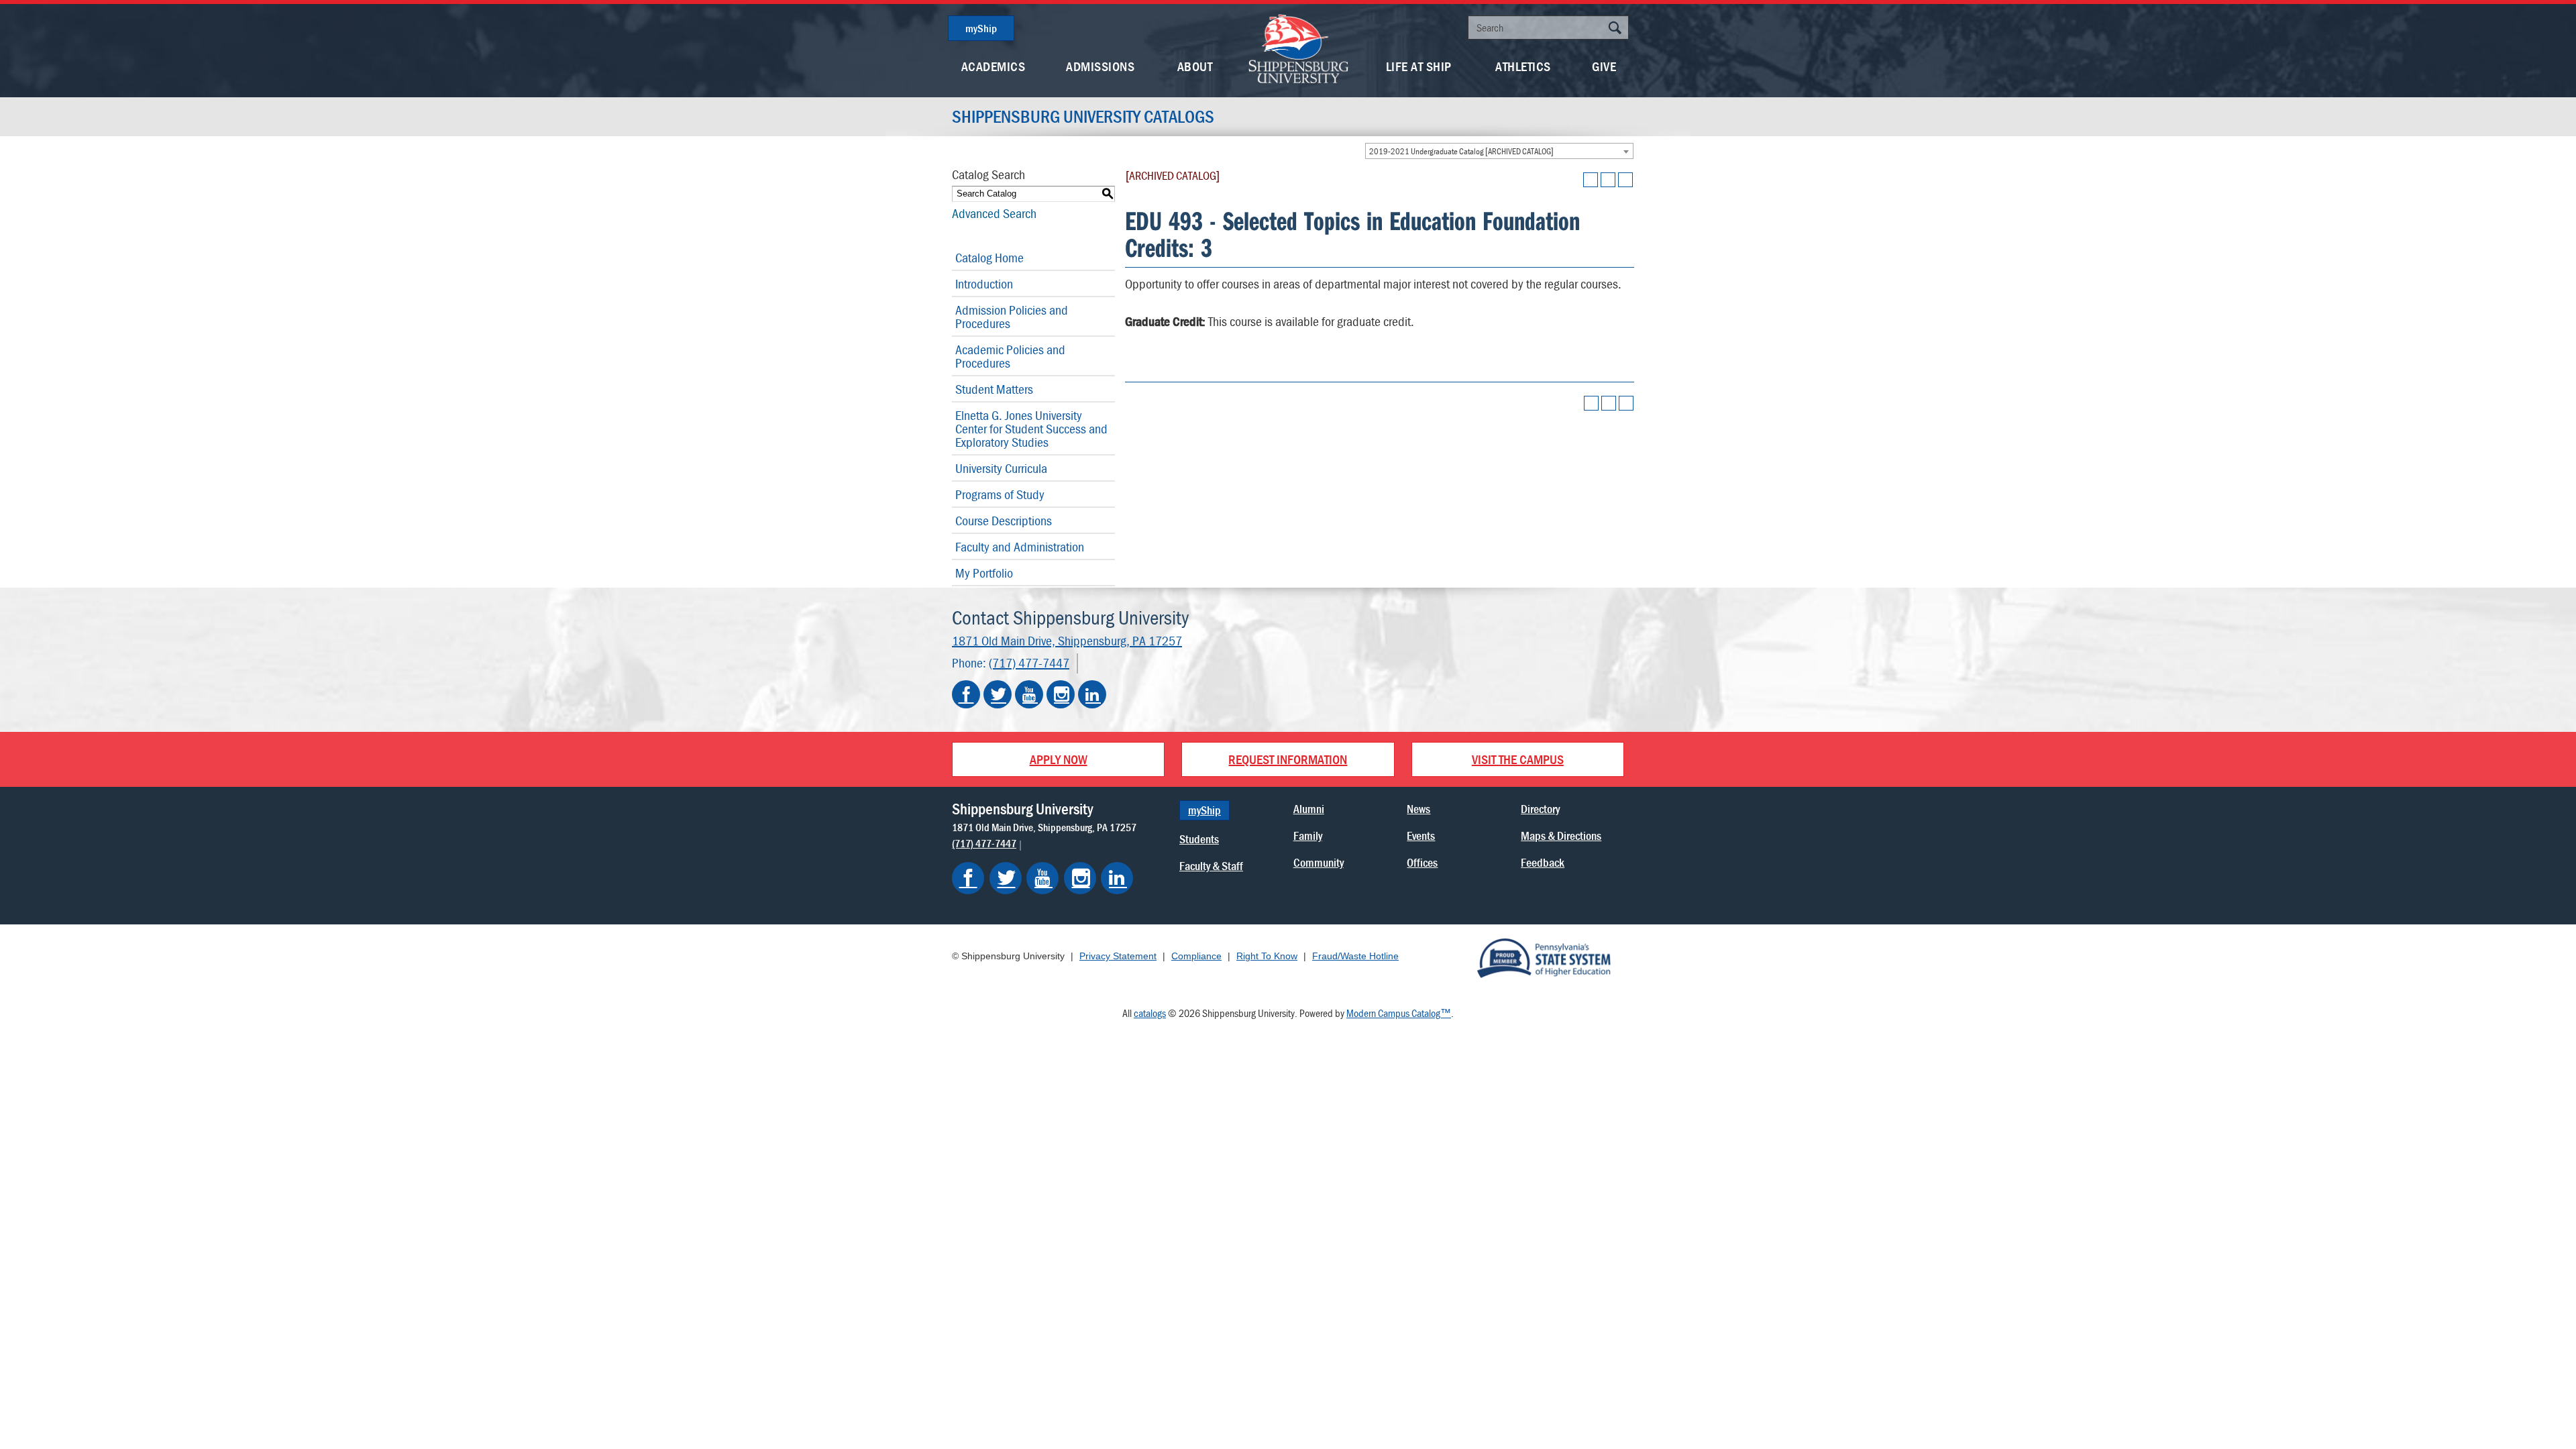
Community (1319, 862)
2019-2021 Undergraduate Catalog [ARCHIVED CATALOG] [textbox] (1461, 151)
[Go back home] (1299, 47)
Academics (994, 66)
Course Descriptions (1004, 520)
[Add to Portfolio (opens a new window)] (1591, 180)
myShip (981, 28)
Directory (1540, 809)
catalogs (1150, 1013)
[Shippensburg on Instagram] (1080, 878)
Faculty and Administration (1020, 546)
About (1195, 66)
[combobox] (1499, 151)
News (1418, 809)
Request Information (1288, 759)
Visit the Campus (1518, 759)
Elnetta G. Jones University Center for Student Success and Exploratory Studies (1031, 428)
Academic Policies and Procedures (1010, 356)
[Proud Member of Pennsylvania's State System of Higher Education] (1544, 957)
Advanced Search (994, 213)
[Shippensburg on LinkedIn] (1117, 878)
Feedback (1543, 862)
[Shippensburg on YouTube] (1042, 878)
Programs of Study (1000, 494)
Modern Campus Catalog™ (1399, 1013)
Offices (1422, 862)
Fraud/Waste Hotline (1355, 956)
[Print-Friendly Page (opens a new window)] (1608, 180)
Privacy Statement (1118, 956)
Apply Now (1059, 759)
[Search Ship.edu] (1615, 29)
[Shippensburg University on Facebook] (966, 694)
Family (1308, 836)
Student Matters (994, 389)
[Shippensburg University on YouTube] (1029, 694)
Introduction (984, 283)
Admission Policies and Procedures (1012, 316)
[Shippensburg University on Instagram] (1061, 694)
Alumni (1309, 809)
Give (1604, 66)
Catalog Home (989, 257)
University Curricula (1001, 468)
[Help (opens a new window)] (1625, 180)
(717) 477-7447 (1029, 662)
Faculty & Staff (1211, 866)
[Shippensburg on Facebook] (968, 878)
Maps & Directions (1561, 836)
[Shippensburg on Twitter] (1006, 878)
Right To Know (1267, 956)
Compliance (1196, 956)
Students (1199, 839)
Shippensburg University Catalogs (1083, 117)
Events (1421, 836)
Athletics (1523, 66)
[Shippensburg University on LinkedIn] (1092, 694)
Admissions (1100, 66)
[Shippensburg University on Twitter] (998, 694)
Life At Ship (1419, 66)
